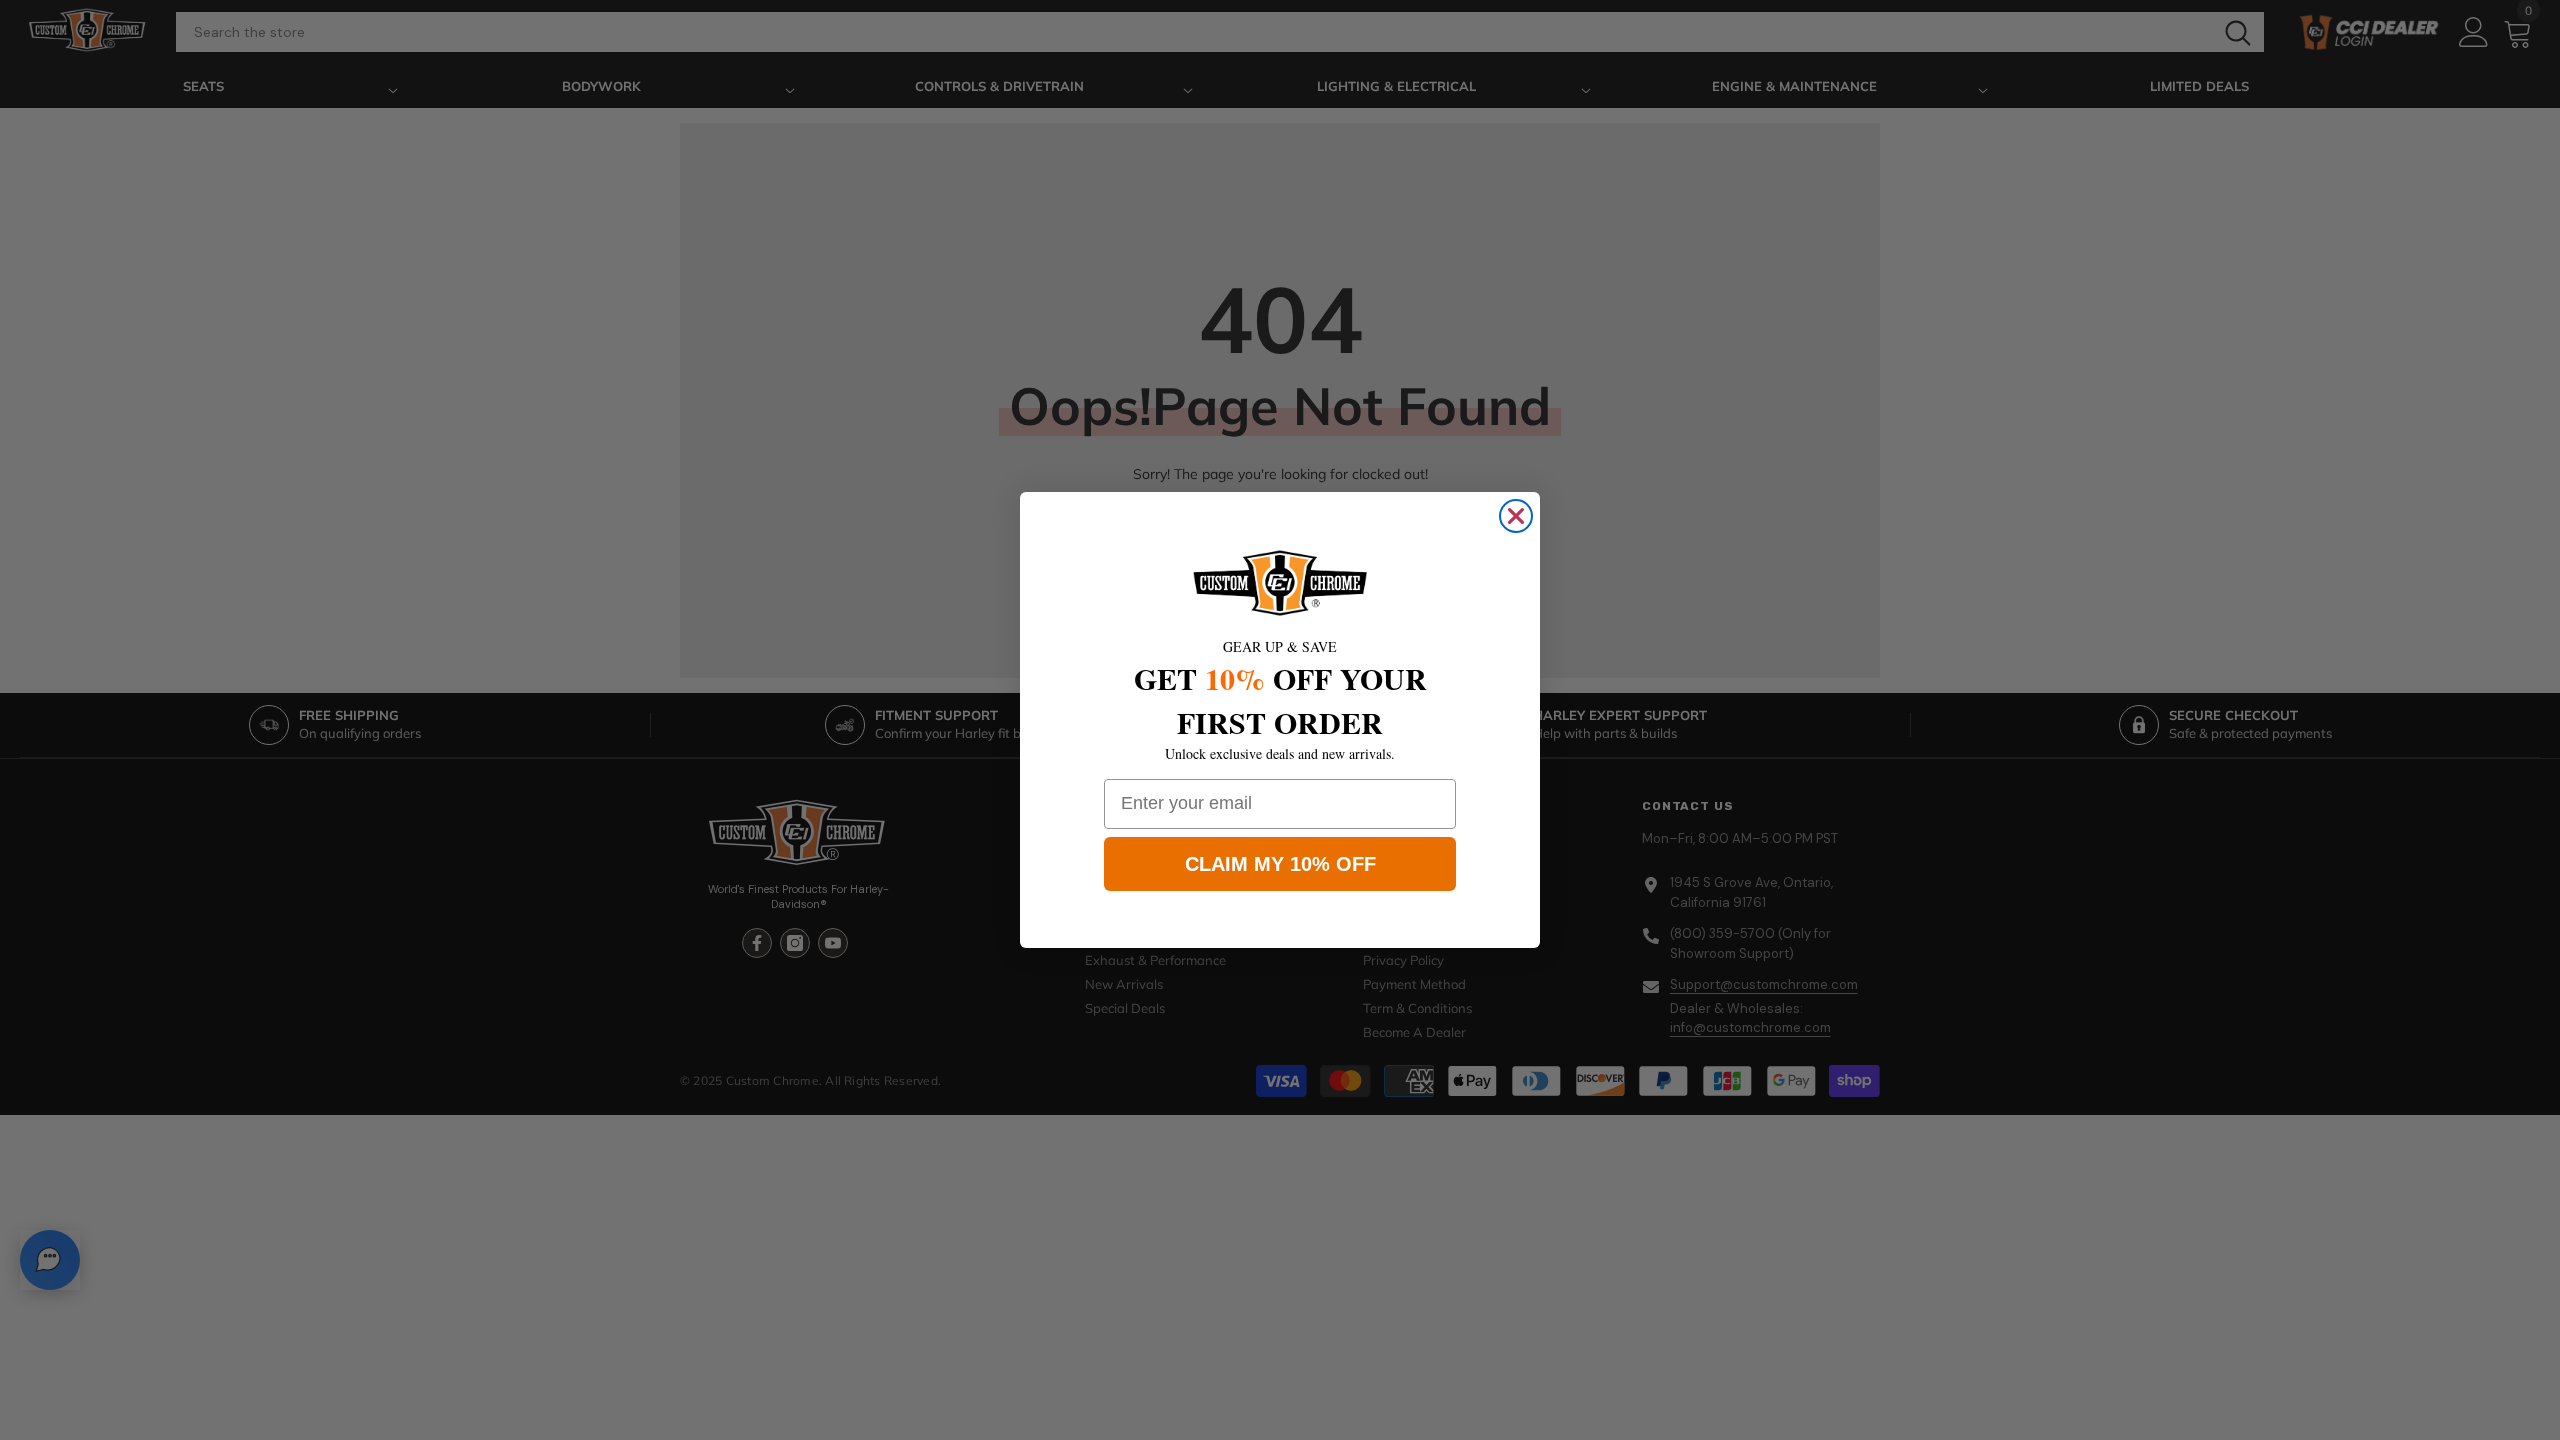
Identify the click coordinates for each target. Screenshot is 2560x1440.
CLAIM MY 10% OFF (1280, 864)
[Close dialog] (1516, 516)
